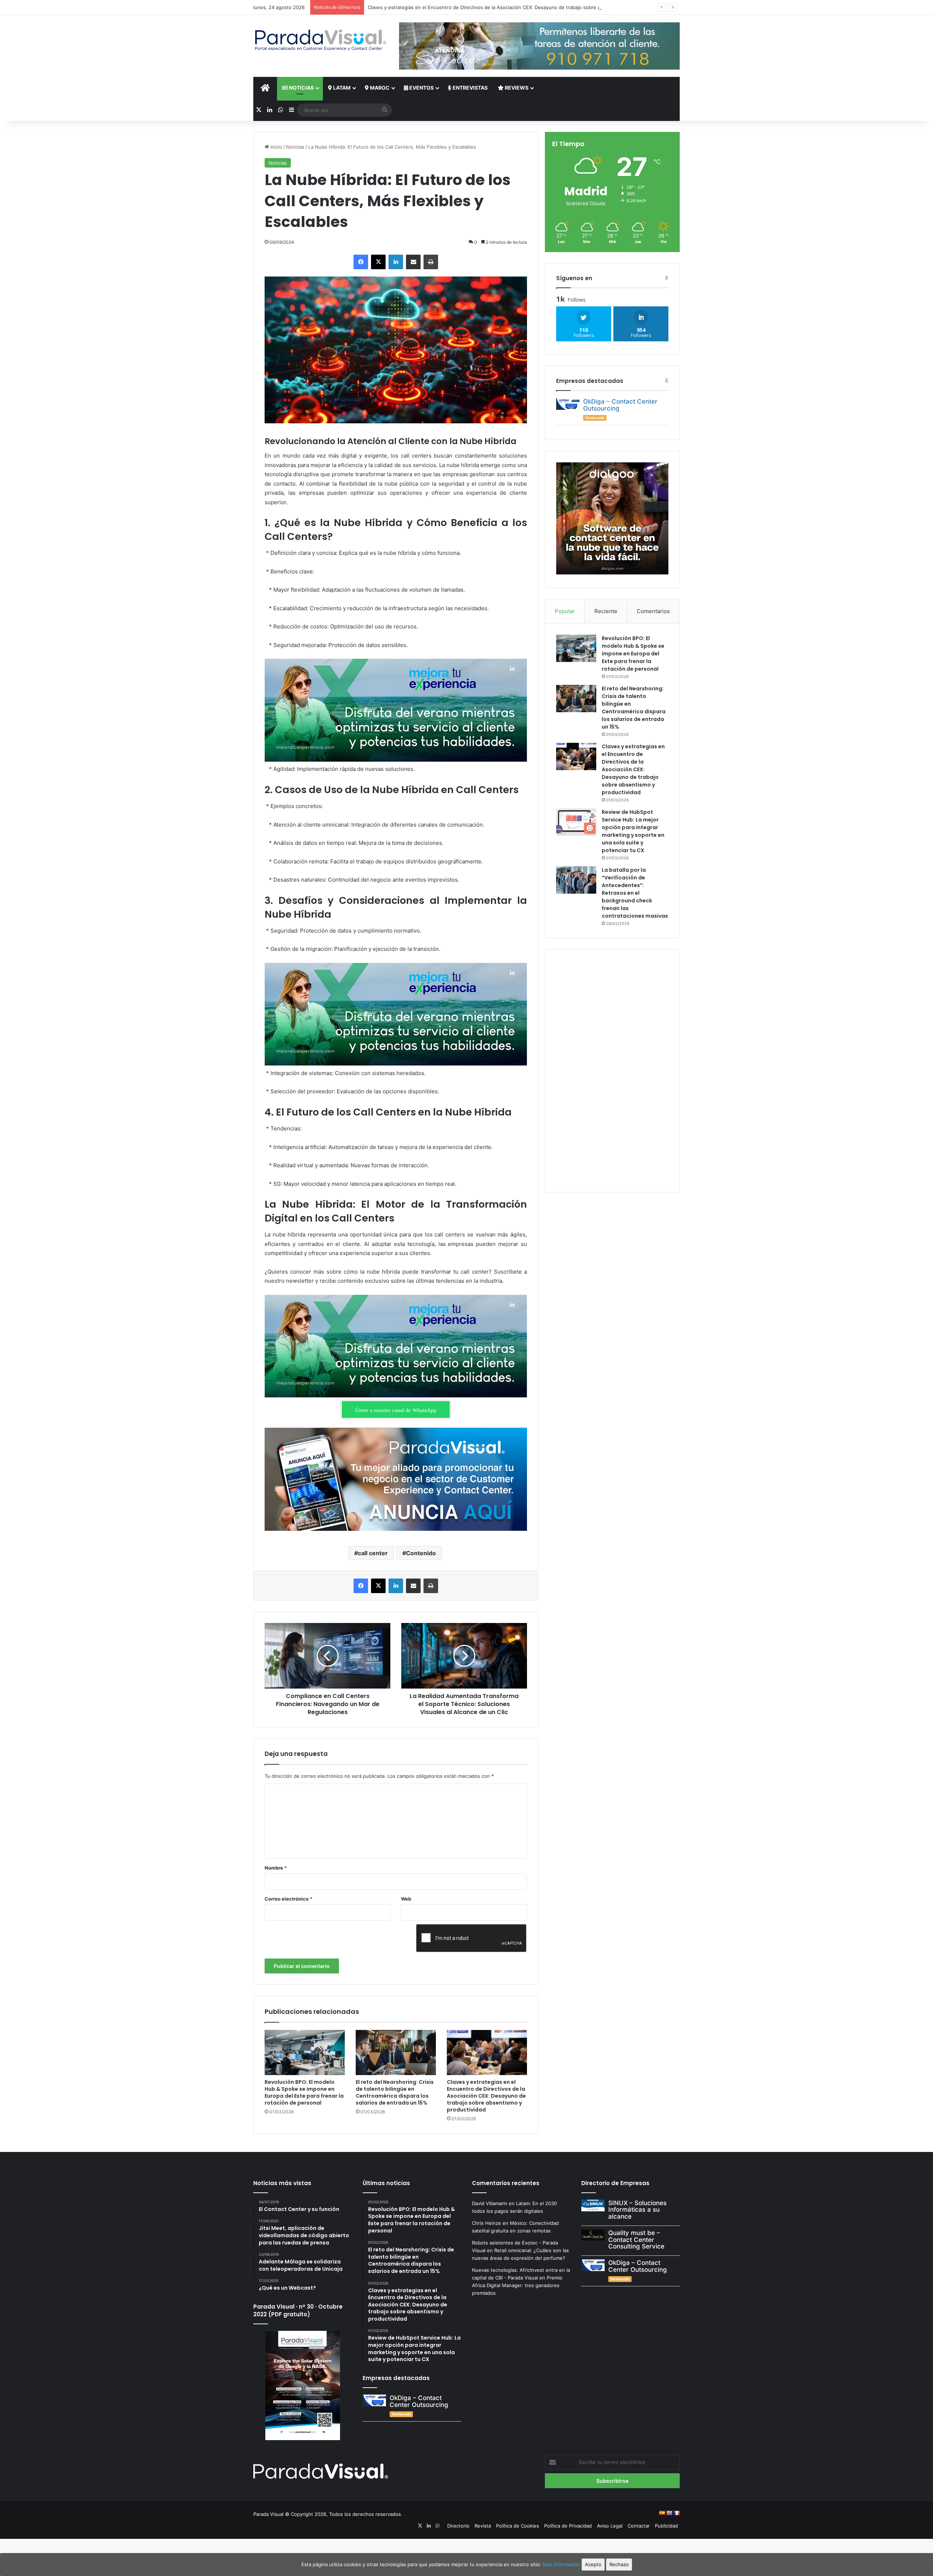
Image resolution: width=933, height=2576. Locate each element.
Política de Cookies (518, 2526)
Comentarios (653, 611)
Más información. (562, 2564)
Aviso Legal (610, 2526)
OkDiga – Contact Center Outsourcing (620, 405)
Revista (483, 2526)
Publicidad (666, 2526)
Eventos (421, 88)
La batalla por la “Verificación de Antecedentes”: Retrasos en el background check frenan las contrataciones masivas (635, 893)
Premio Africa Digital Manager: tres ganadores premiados (517, 2285)
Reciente (606, 611)
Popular (565, 611)
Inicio (276, 147)
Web (406, 1899)
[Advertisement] (612, 1070)
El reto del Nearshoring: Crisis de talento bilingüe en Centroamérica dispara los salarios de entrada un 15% (395, 2092)
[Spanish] (662, 2513)
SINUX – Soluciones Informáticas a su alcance (637, 2210)
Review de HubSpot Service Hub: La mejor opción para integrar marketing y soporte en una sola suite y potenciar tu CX (504, 7)
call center (373, 1553)
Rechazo (619, 2564)
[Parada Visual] (321, 40)
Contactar (639, 2526)
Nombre (276, 1868)
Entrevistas (470, 88)
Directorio (458, 2526)
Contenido (421, 1553)
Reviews (516, 88)
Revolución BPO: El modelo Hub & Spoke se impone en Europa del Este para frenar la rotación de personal (304, 2092)
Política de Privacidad (568, 2526)
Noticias (301, 88)
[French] (676, 2513)
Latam (341, 88)
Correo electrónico (288, 1899)
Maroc (379, 88)
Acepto (593, 2564)
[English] (669, 2513)
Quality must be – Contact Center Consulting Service (636, 2240)
